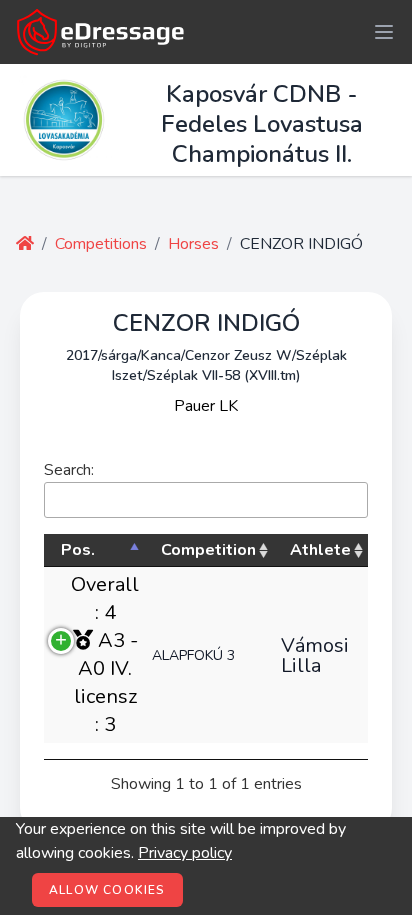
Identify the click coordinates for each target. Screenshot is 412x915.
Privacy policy (185, 853)
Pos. (78, 550)
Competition (208, 550)
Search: (69, 470)
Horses (193, 244)
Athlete (320, 550)
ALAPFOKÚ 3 (193, 655)
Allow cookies (107, 890)
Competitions (101, 244)
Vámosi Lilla (315, 655)
